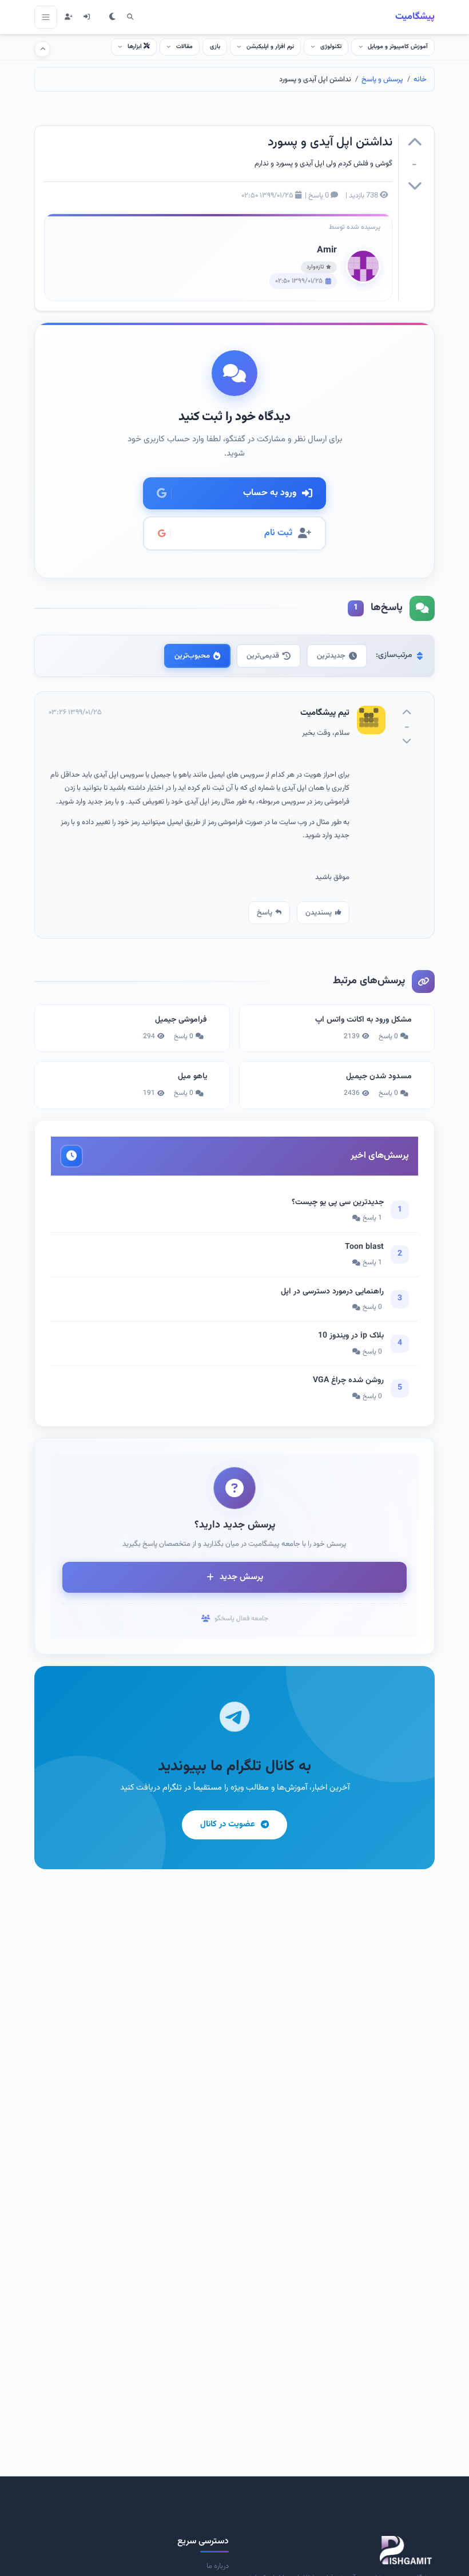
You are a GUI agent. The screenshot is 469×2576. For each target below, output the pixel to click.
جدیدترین (331, 656)
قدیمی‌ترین (263, 656)
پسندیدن (319, 913)
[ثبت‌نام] (68, 17)
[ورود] (87, 17)
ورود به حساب (270, 493)
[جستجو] (130, 17)
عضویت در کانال (228, 1824)
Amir (327, 250)
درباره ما (218, 2566)
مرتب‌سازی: (394, 655)
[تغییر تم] (112, 17)
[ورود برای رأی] (415, 144)
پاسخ (265, 913)
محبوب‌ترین (192, 656)
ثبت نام (278, 533)
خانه (420, 80)
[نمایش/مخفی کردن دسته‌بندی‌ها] (42, 49)
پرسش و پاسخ (382, 80)
